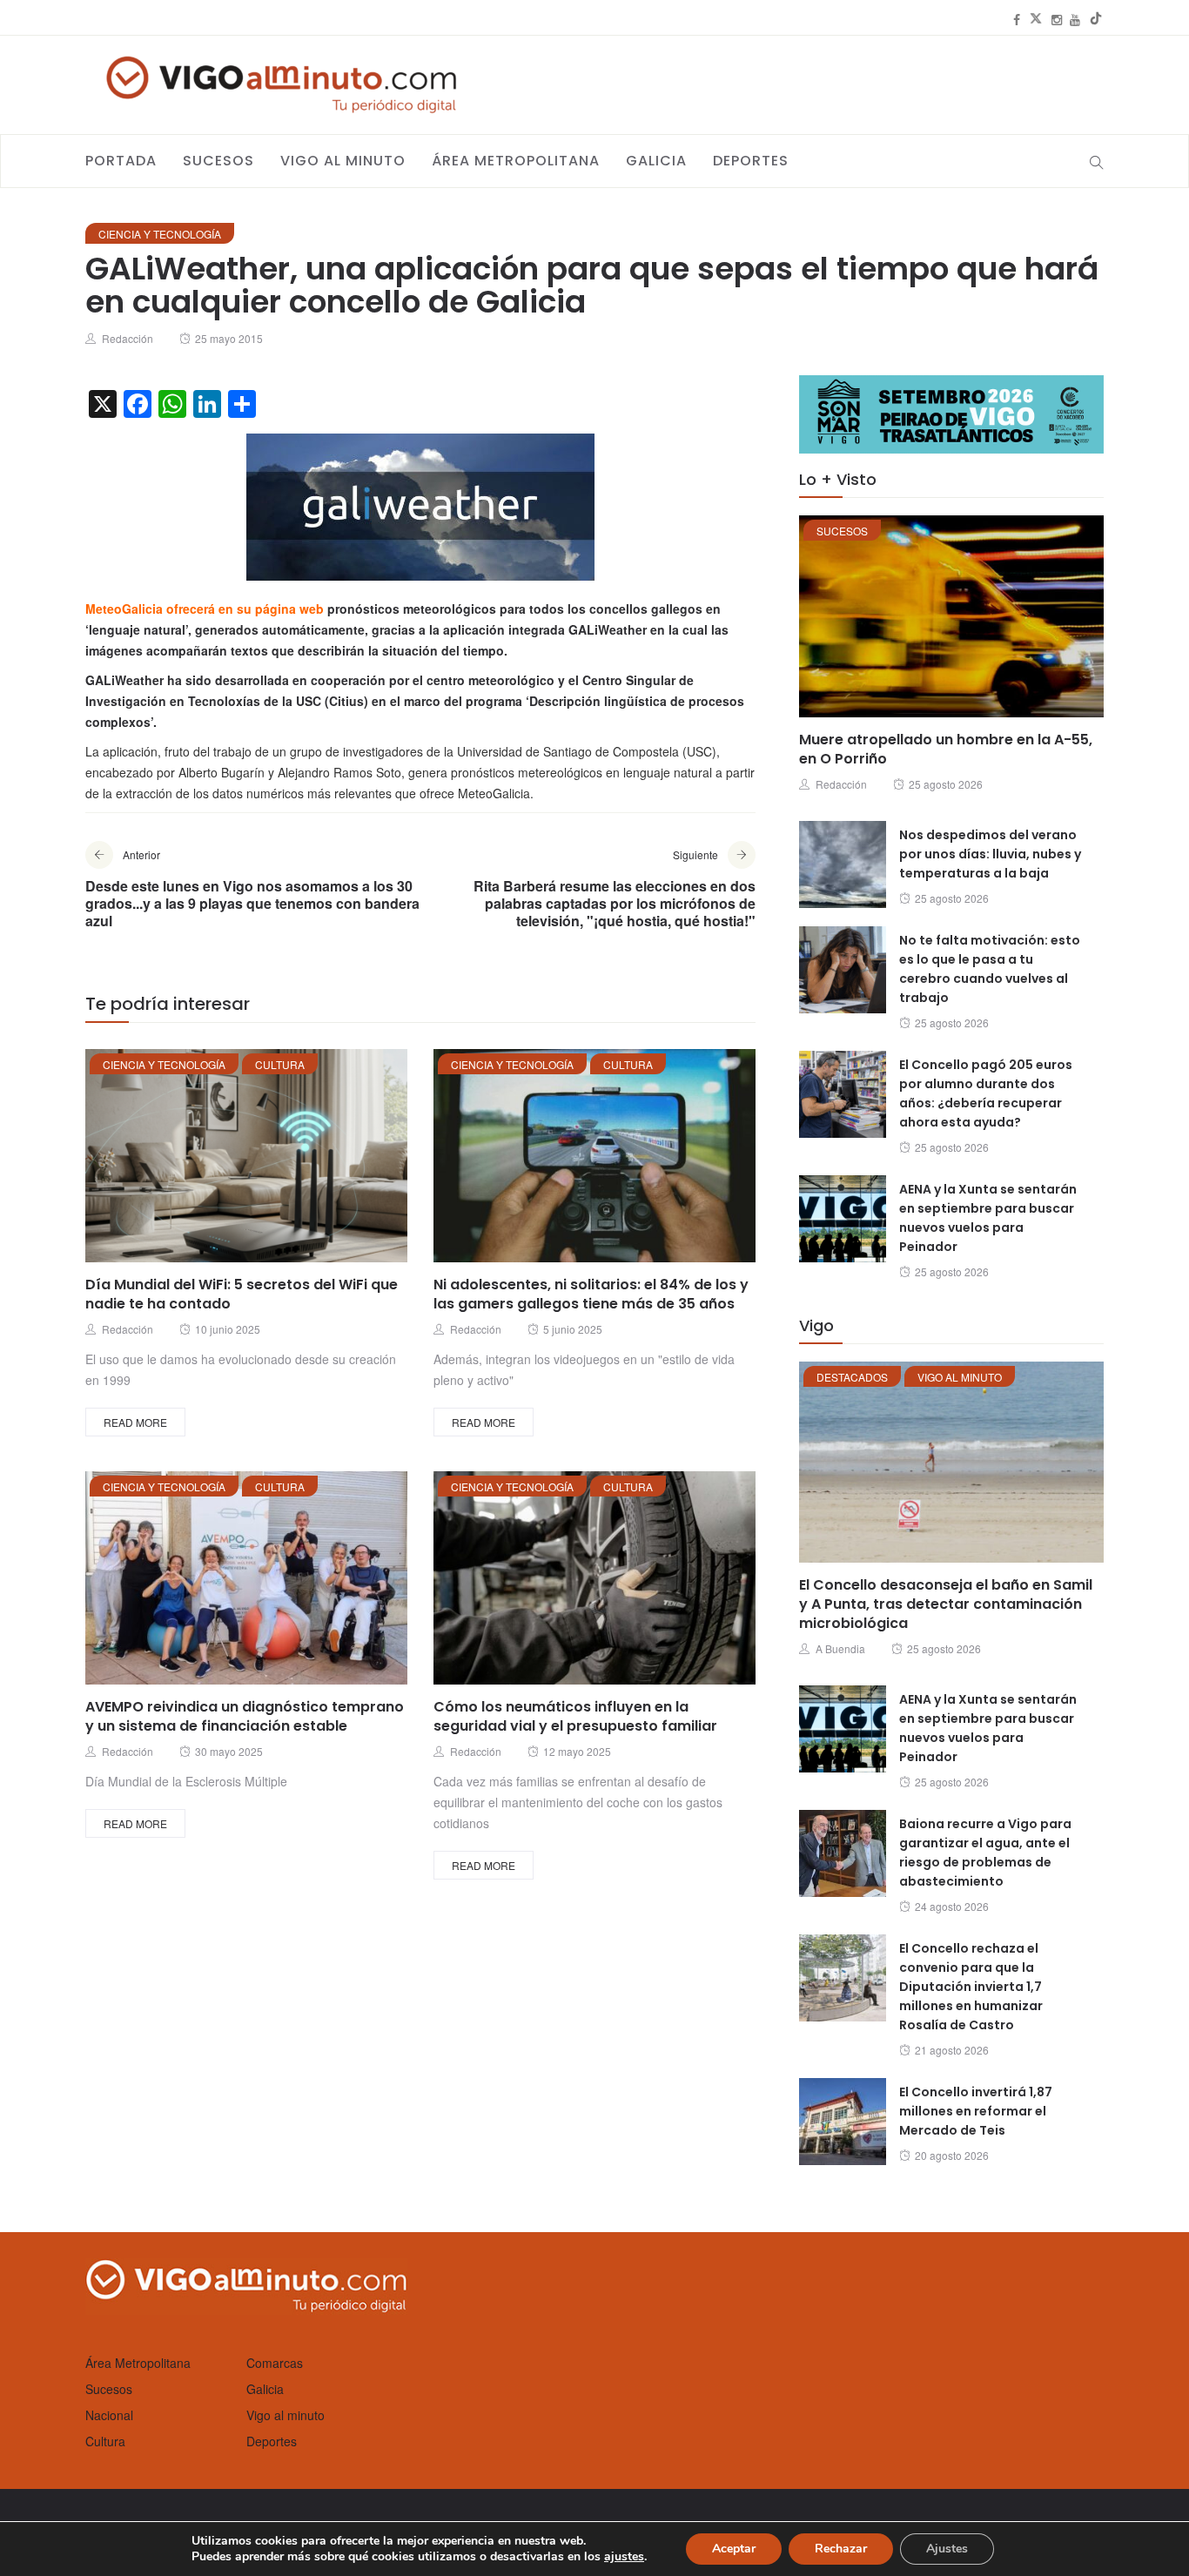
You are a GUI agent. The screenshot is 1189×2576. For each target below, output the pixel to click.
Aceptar (734, 2549)
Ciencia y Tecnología (160, 234)
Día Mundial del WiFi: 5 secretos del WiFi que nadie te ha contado (242, 1294)
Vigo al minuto (343, 161)
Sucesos (218, 161)
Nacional (109, 2415)
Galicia (656, 161)
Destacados (852, 1377)
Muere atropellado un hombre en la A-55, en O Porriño (946, 749)
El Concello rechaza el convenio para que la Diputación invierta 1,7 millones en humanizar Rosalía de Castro (971, 1987)
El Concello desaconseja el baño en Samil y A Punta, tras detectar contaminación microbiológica (946, 1604)
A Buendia (840, 1648)
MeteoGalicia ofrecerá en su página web (205, 609)
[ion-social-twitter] (1036, 19)
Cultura (280, 1064)
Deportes (751, 161)
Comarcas (275, 2363)
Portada (121, 161)
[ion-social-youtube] (1075, 19)
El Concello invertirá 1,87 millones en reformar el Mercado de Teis (976, 2111)
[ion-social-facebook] (1017, 19)
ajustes (624, 2557)
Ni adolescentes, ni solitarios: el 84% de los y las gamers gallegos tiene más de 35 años (591, 1294)
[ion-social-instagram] (1057, 19)
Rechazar (841, 2549)
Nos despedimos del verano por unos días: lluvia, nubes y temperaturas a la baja (990, 854)
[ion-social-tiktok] (1096, 19)
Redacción (128, 338)
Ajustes (947, 2549)
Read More (135, 1422)
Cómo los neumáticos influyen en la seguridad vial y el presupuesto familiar (575, 1716)
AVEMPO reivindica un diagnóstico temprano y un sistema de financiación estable (245, 1716)
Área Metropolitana (516, 161)
